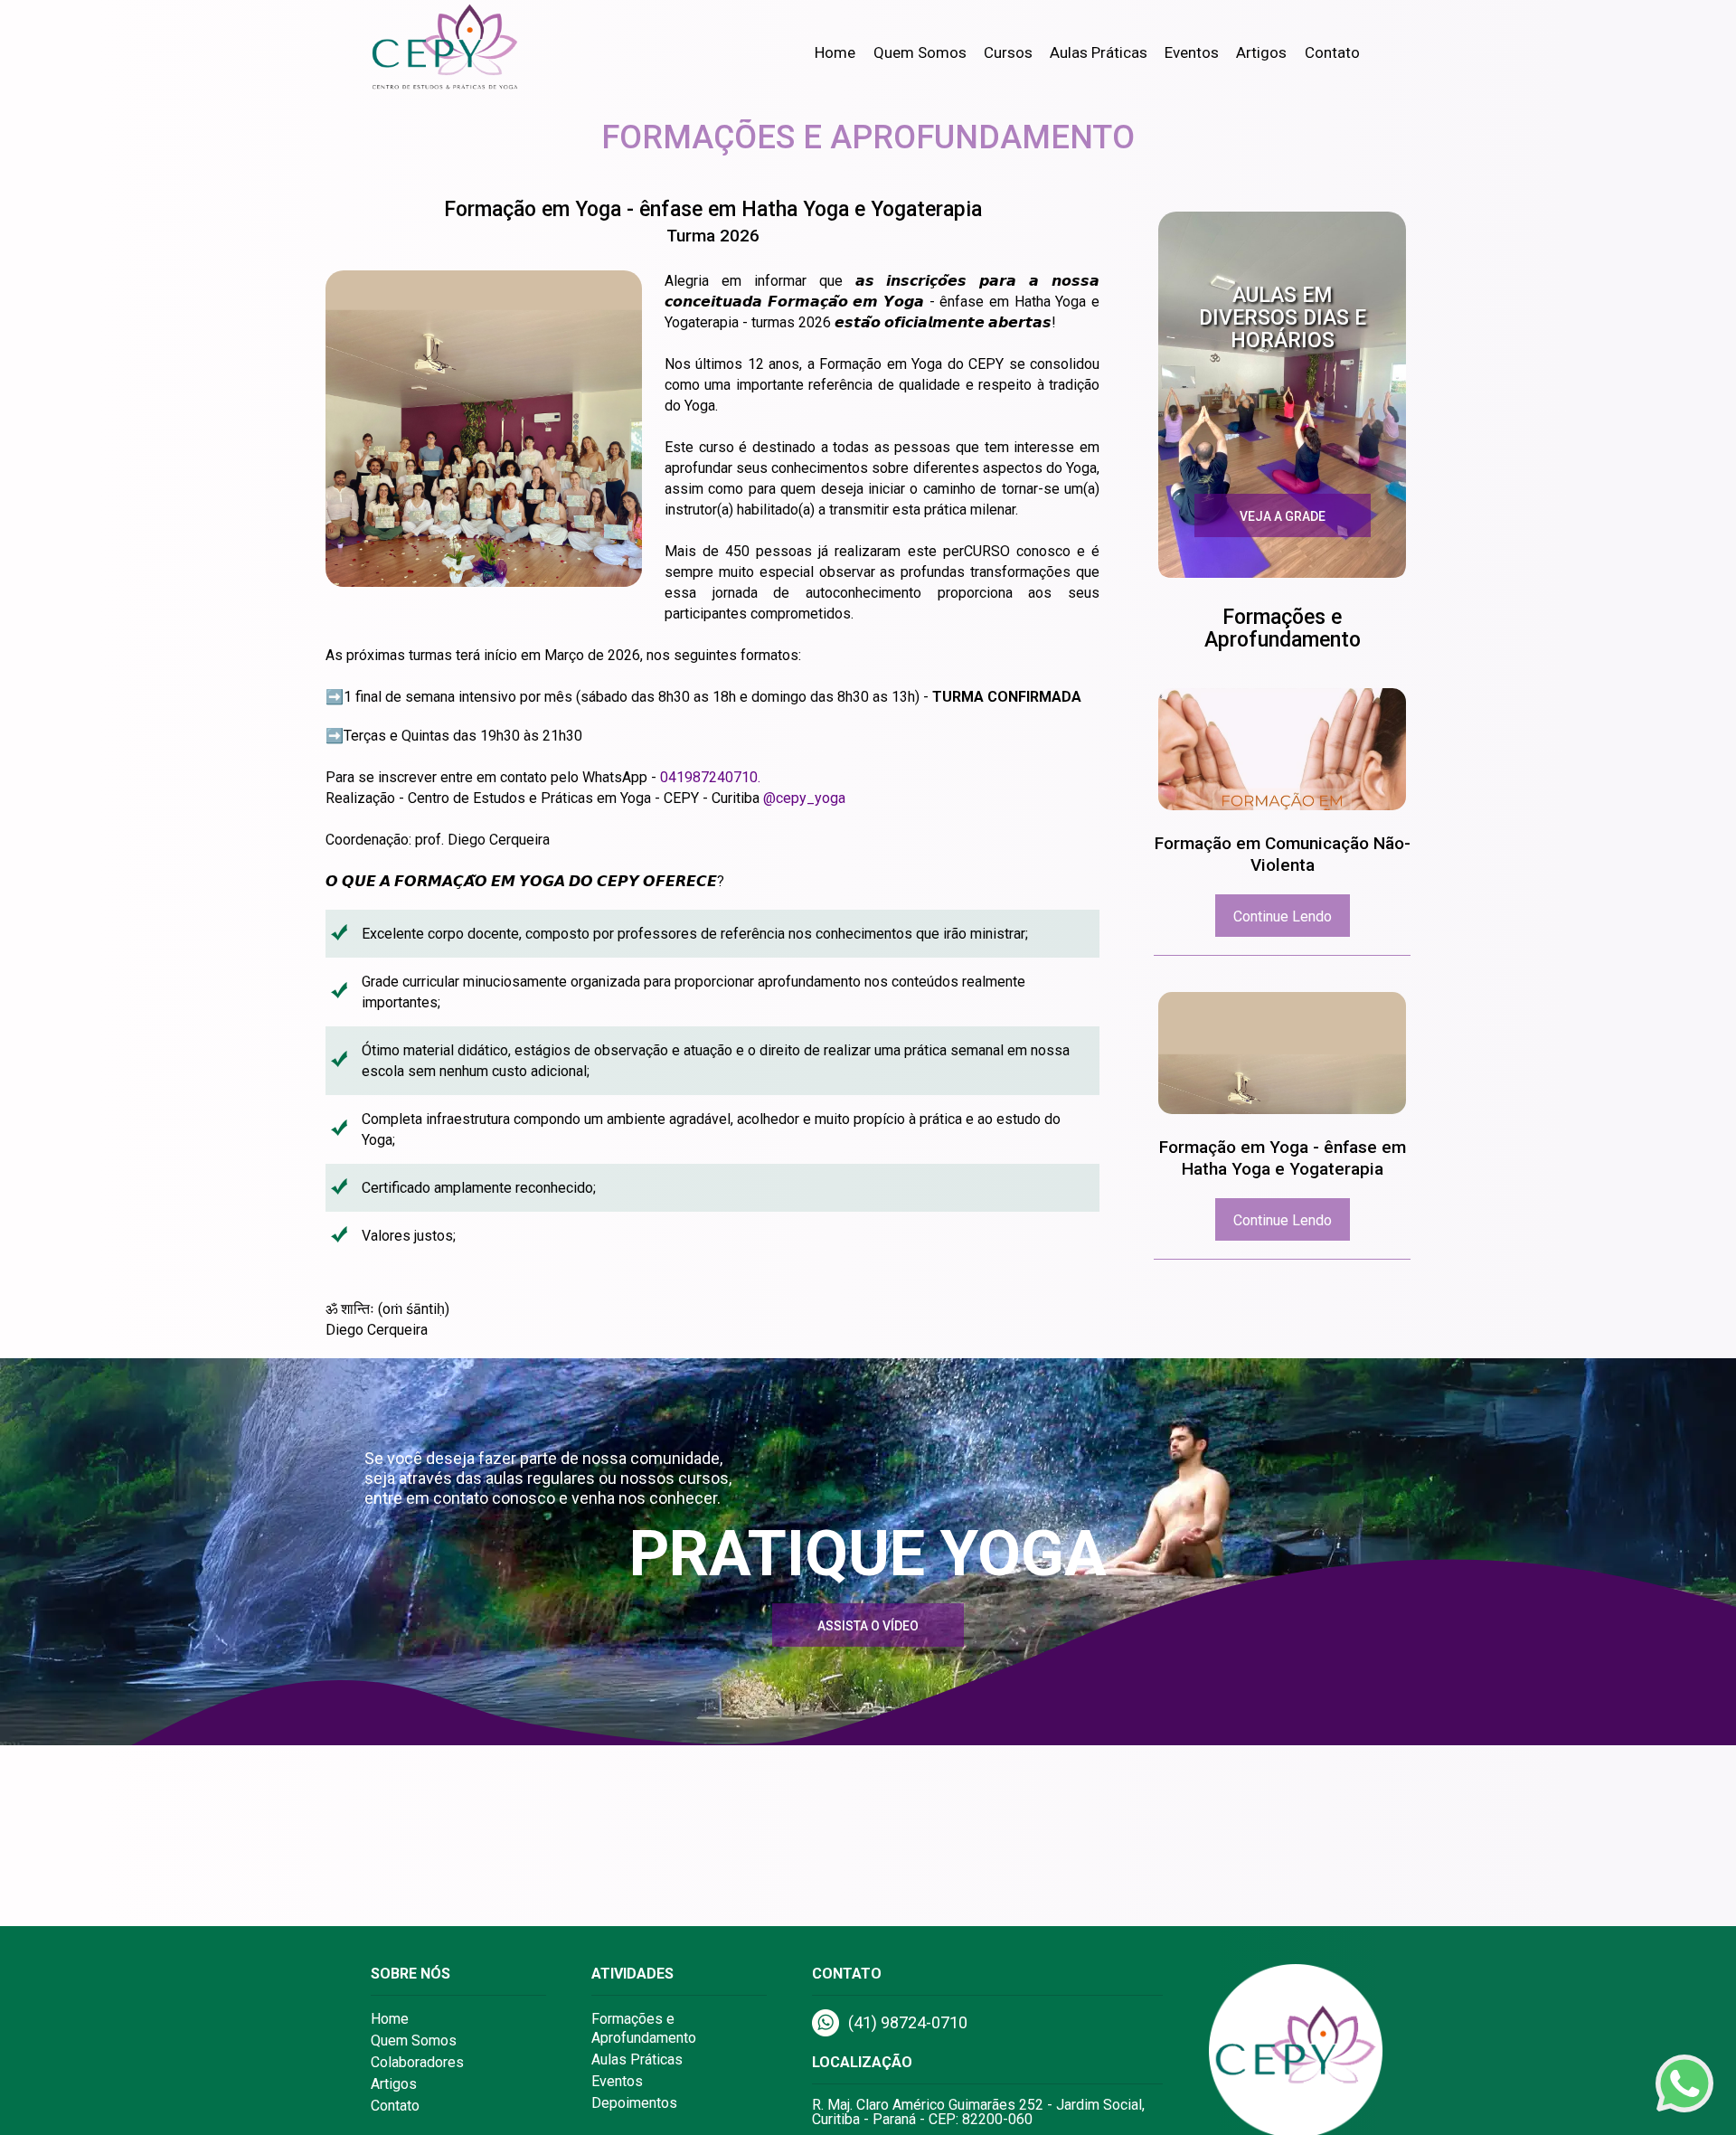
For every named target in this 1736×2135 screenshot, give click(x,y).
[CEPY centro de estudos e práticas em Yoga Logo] (461, 50)
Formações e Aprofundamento (644, 2028)
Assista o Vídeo (868, 1626)
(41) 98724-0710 (908, 2022)
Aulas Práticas (1099, 52)
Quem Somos (920, 52)
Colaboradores (417, 2062)
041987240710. (710, 777)
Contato (1332, 52)
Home (835, 52)
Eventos (1192, 52)
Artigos (1261, 52)
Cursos (1008, 52)
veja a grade (1283, 516)
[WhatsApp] (1684, 2083)
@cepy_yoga (804, 798)
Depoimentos (634, 2103)
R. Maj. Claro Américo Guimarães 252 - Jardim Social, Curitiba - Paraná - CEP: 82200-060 (978, 2112)
